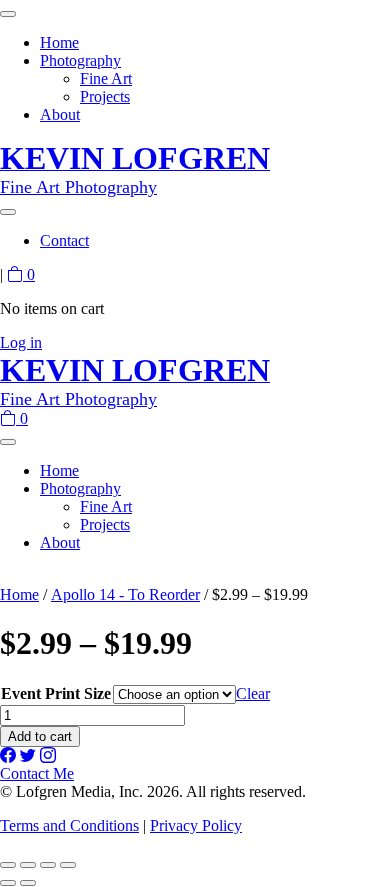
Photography (80, 60)
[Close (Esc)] (68, 865)
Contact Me (37, 773)
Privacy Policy (196, 825)
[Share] (48, 865)
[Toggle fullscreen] (28, 865)
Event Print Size (56, 693)
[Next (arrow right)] (28, 883)
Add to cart (40, 736)
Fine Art (106, 78)
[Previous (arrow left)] (8, 883)
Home (59, 42)
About (60, 114)
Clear (253, 693)
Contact (64, 240)
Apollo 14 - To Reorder (125, 594)
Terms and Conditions (69, 825)
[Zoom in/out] (8, 865)
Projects (105, 96)
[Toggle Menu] (8, 14)
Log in (21, 342)
